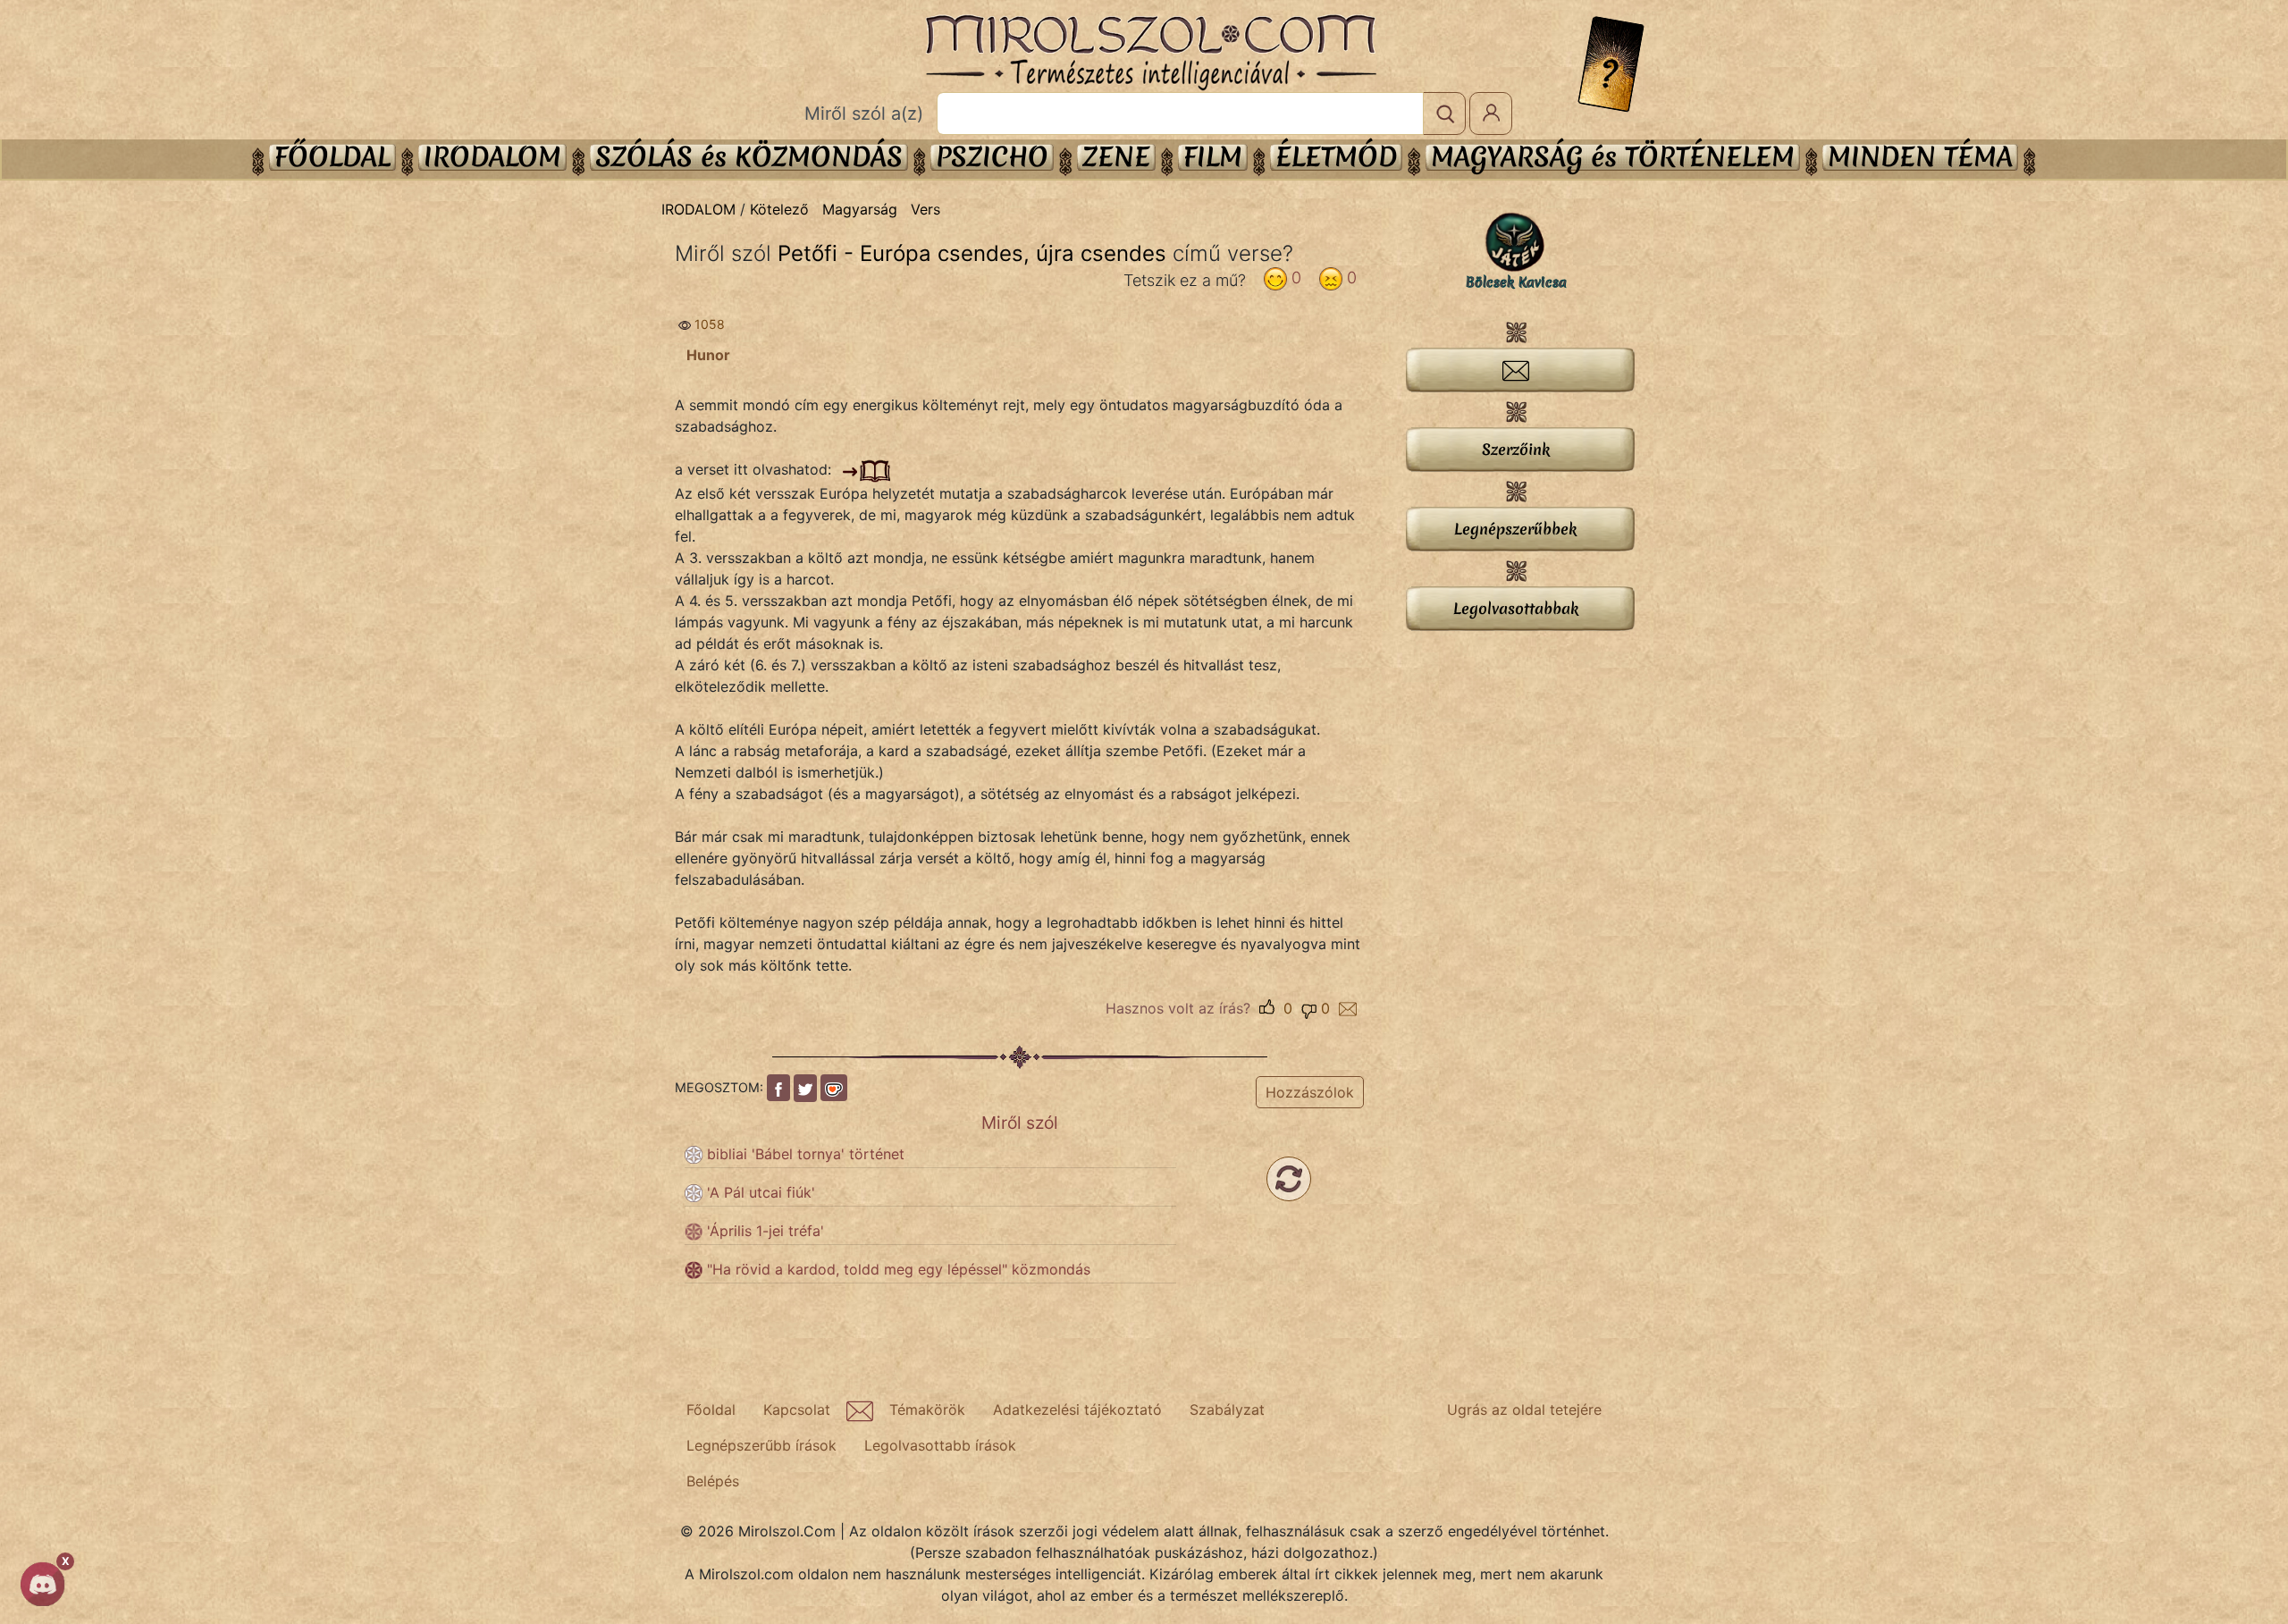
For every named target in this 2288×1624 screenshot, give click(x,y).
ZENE (1116, 157)
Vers (925, 209)
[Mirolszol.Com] (1150, 53)
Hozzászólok (1310, 1092)
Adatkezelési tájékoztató (1077, 1409)
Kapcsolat (797, 1409)
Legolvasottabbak (1516, 608)
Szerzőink (1516, 449)
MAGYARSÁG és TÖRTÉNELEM (1613, 157)
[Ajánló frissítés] (1289, 1179)
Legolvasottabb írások (940, 1445)
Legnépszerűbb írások (761, 1445)
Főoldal (332, 157)
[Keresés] (1444, 114)
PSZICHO (992, 157)
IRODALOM (492, 157)
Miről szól (1020, 1123)
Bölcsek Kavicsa (1516, 282)
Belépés (713, 1481)
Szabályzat (1227, 1409)
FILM (1213, 157)
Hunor (708, 355)
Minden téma (1920, 157)
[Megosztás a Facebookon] (778, 1088)
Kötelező (779, 209)
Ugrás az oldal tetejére (1524, 1409)
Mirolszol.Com (1150, 53)
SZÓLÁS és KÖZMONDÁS (749, 157)
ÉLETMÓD (1336, 157)
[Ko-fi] (834, 1088)
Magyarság (860, 209)
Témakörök (927, 1409)
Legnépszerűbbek (1515, 529)
